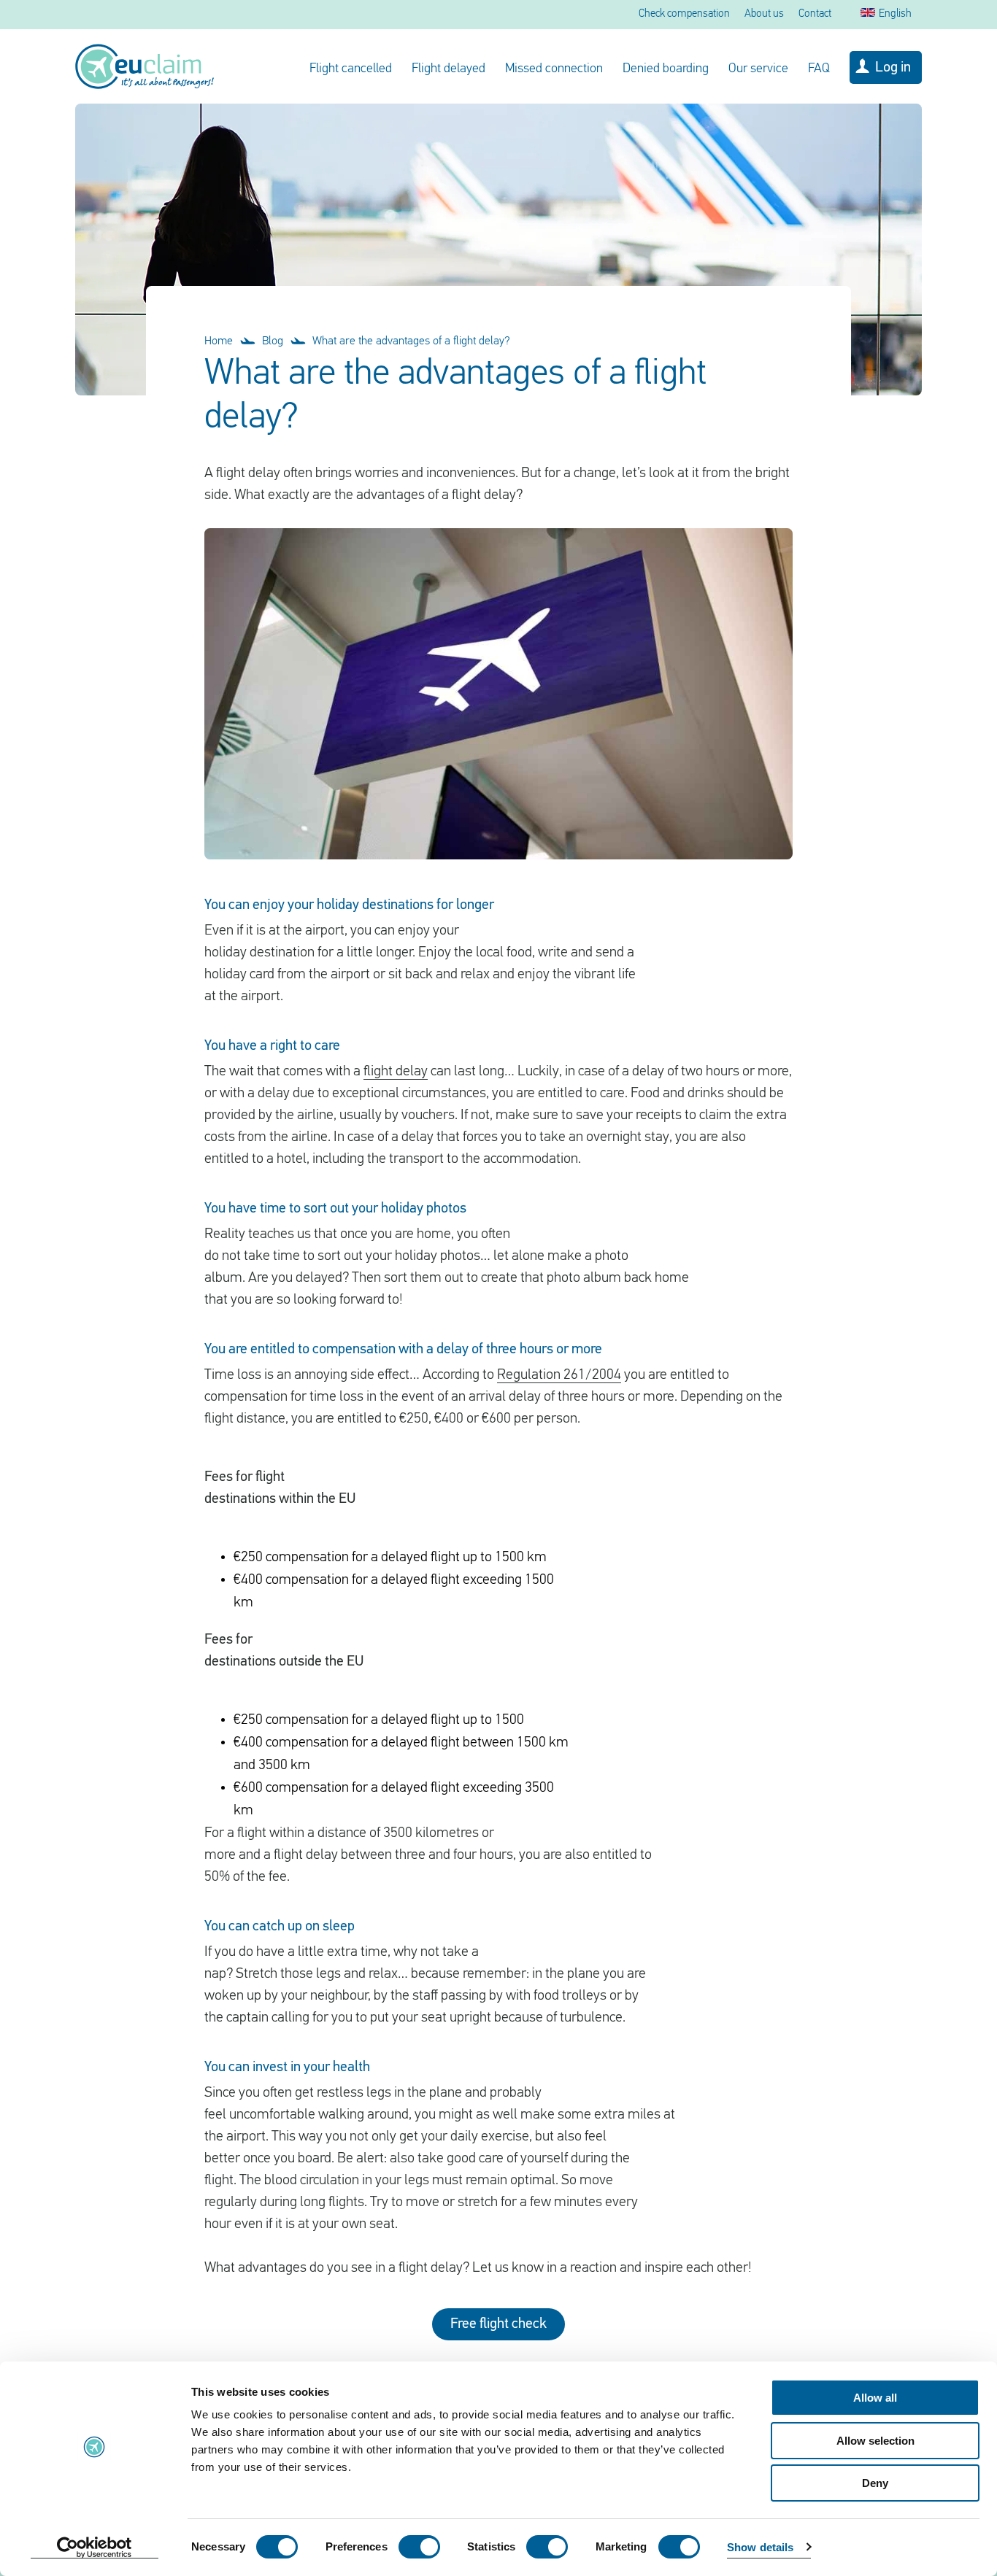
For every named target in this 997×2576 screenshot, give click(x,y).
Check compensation (684, 14)
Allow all (875, 2398)
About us (764, 14)
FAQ (819, 69)
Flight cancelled (351, 69)
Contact (815, 14)
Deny (875, 2483)
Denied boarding (666, 69)
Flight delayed (449, 69)
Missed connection (554, 69)
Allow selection (875, 2441)
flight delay (396, 1072)
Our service (758, 69)
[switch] (419, 2547)
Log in (893, 68)
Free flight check (498, 2324)
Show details (760, 2547)
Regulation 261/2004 (559, 1375)
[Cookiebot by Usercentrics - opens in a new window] (95, 2548)
